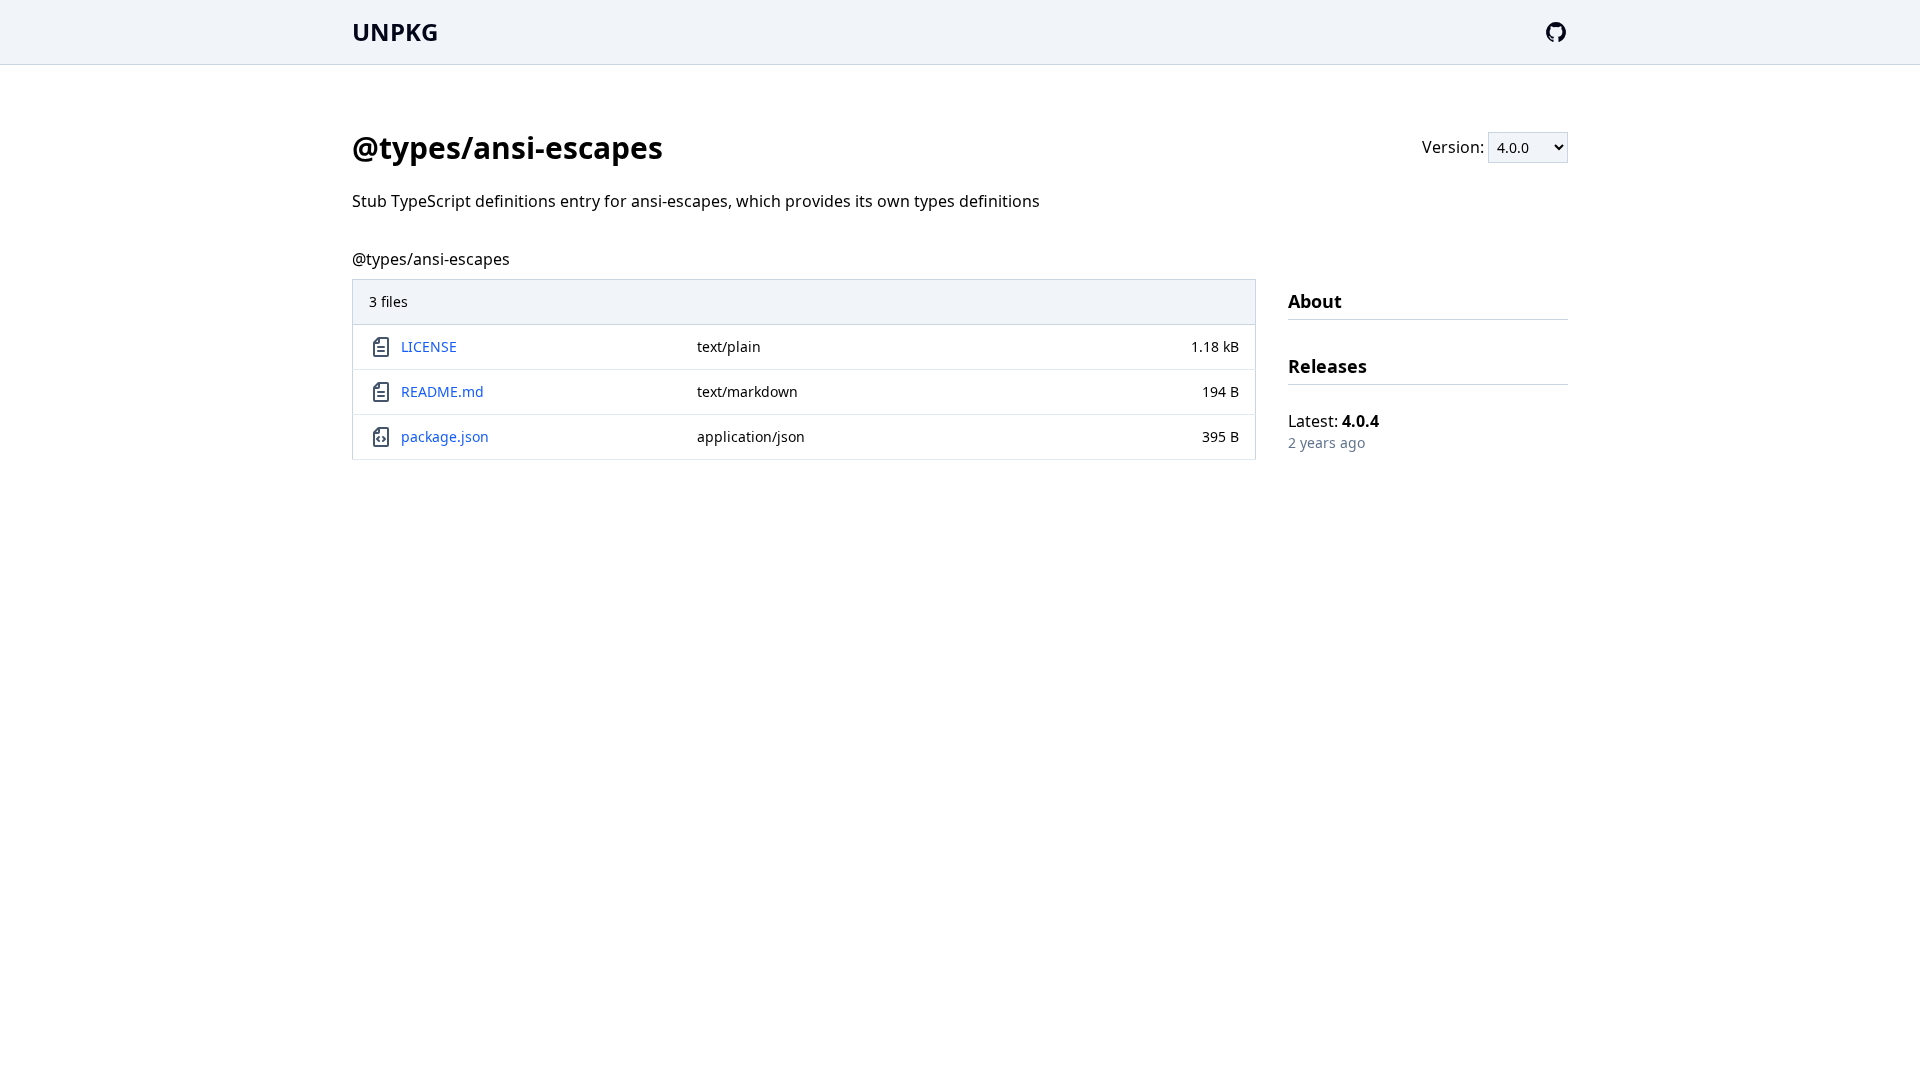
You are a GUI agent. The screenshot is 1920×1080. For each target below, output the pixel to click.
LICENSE (429, 346)
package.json (445, 436)
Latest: (1333, 421)
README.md (442, 391)
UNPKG (395, 31)
